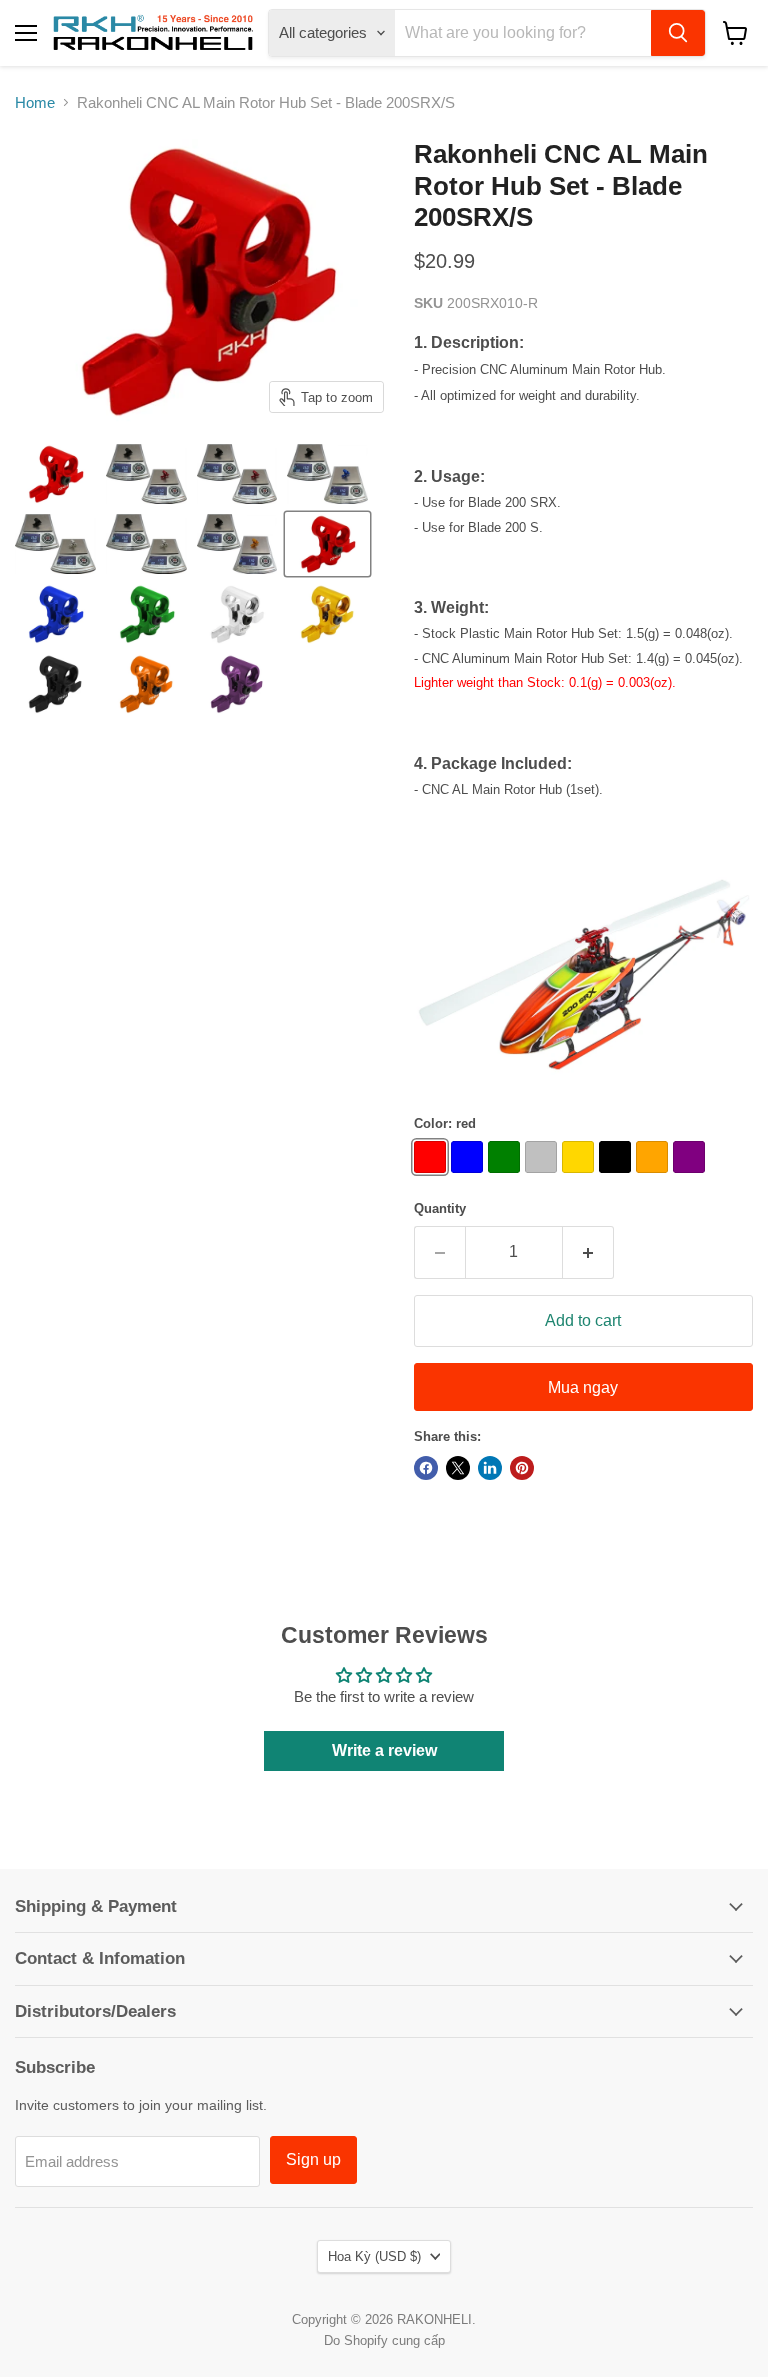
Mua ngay (583, 1387)
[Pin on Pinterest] (522, 1468)
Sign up (313, 2159)
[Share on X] (458, 1468)
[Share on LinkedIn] (490, 1468)
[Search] (678, 33)
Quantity (440, 1208)
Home (35, 102)
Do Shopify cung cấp (384, 2340)
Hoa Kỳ (374, 2256)
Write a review (384, 1750)
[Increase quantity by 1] (588, 1252)
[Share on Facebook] (426, 1468)
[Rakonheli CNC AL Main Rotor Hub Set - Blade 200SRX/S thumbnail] (55, 474)
